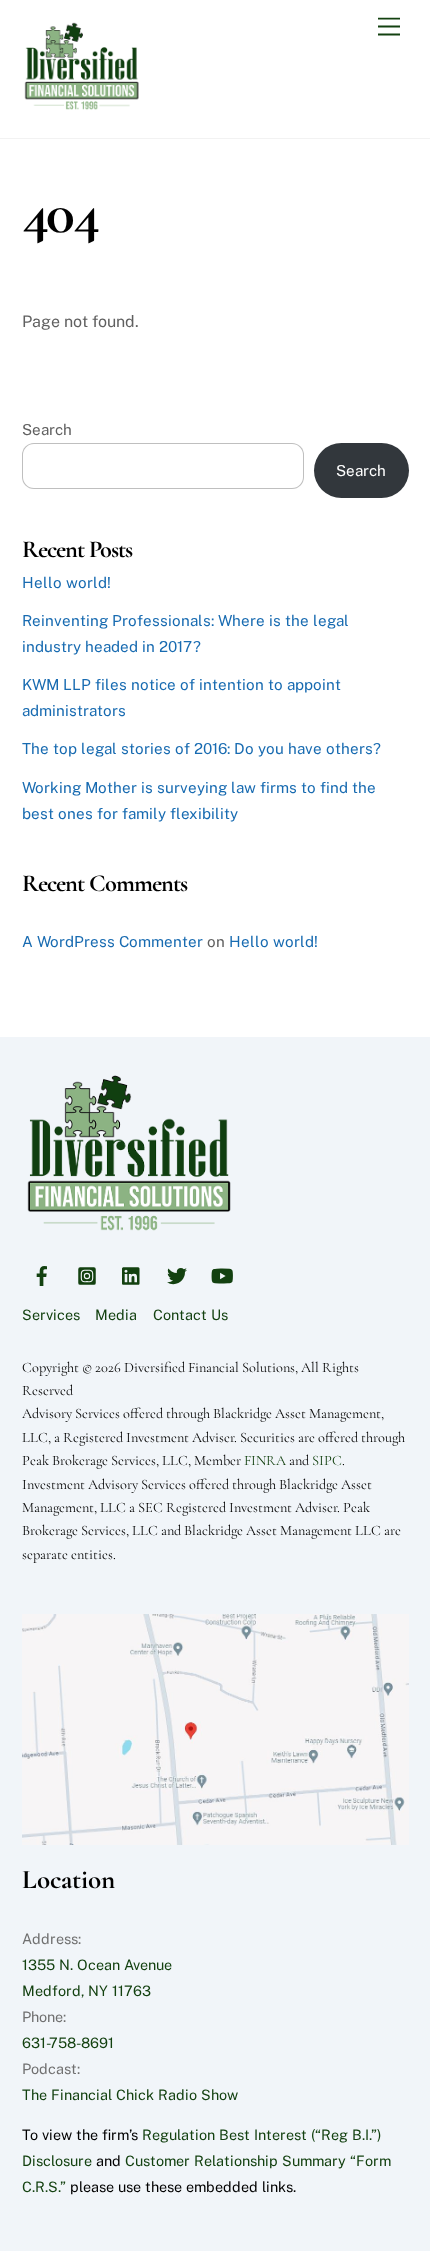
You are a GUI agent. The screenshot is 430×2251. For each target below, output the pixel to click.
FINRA (265, 1460)
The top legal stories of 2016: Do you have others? (201, 748)
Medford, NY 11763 (86, 1990)
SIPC (327, 1460)
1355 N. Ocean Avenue (97, 1964)
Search (47, 429)
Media (116, 1314)
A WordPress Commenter (112, 941)
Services (51, 1314)
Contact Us (190, 1314)
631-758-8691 (68, 2042)
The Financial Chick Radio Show (130, 2094)
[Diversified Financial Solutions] (82, 102)
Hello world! (66, 582)
